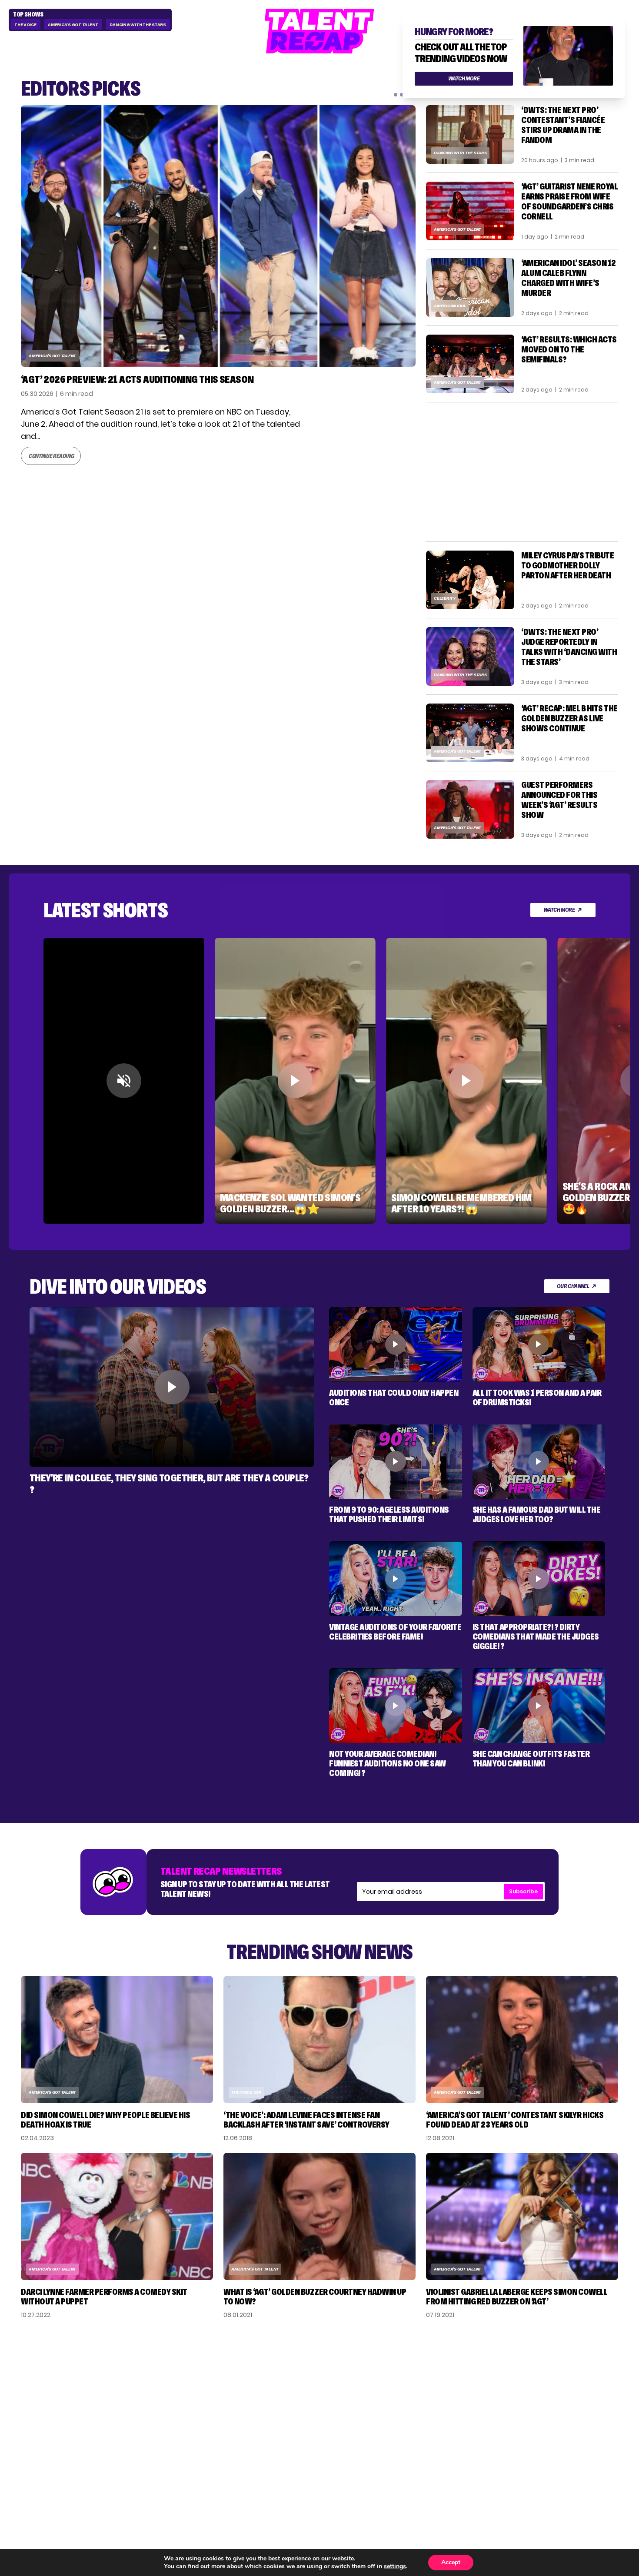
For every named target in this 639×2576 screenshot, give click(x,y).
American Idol (450, 306)
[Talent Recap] (319, 31)
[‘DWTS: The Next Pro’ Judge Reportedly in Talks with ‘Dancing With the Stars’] (470, 656)
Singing (445, 2381)
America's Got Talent (73, 25)
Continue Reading (51, 456)
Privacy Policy (553, 2395)
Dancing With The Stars (138, 25)
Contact (543, 2381)
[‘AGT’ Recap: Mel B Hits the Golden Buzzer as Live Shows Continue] (470, 733)
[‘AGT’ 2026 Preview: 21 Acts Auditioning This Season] (218, 236)
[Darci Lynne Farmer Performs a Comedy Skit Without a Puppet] (117, 2216)
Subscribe (523, 1891)
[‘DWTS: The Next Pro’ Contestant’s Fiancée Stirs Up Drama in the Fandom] (470, 134)
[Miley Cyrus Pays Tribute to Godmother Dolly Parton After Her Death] (470, 580)
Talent (444, 2367)
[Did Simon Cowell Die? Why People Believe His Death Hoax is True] (117, 2040)
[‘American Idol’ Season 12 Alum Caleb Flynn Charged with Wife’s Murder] (470, 287)
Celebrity (445, 598)
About (538, 2367)
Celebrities (453, 2409)
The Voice (25, 25)
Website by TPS (595, 2470)
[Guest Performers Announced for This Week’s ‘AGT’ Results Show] (470, 809)
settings (395, 2566)
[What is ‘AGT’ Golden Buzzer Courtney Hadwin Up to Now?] (319, 2216)
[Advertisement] (522, 472)
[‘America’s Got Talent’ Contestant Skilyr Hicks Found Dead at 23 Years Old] (522, 2040)
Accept (451, 2562)
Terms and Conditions (569, 2409)
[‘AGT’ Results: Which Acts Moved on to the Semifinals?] (470, 364)
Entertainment (460, 2395)
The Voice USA (246, 2092)
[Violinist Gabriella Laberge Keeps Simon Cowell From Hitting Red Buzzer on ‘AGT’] (522, 2216)
